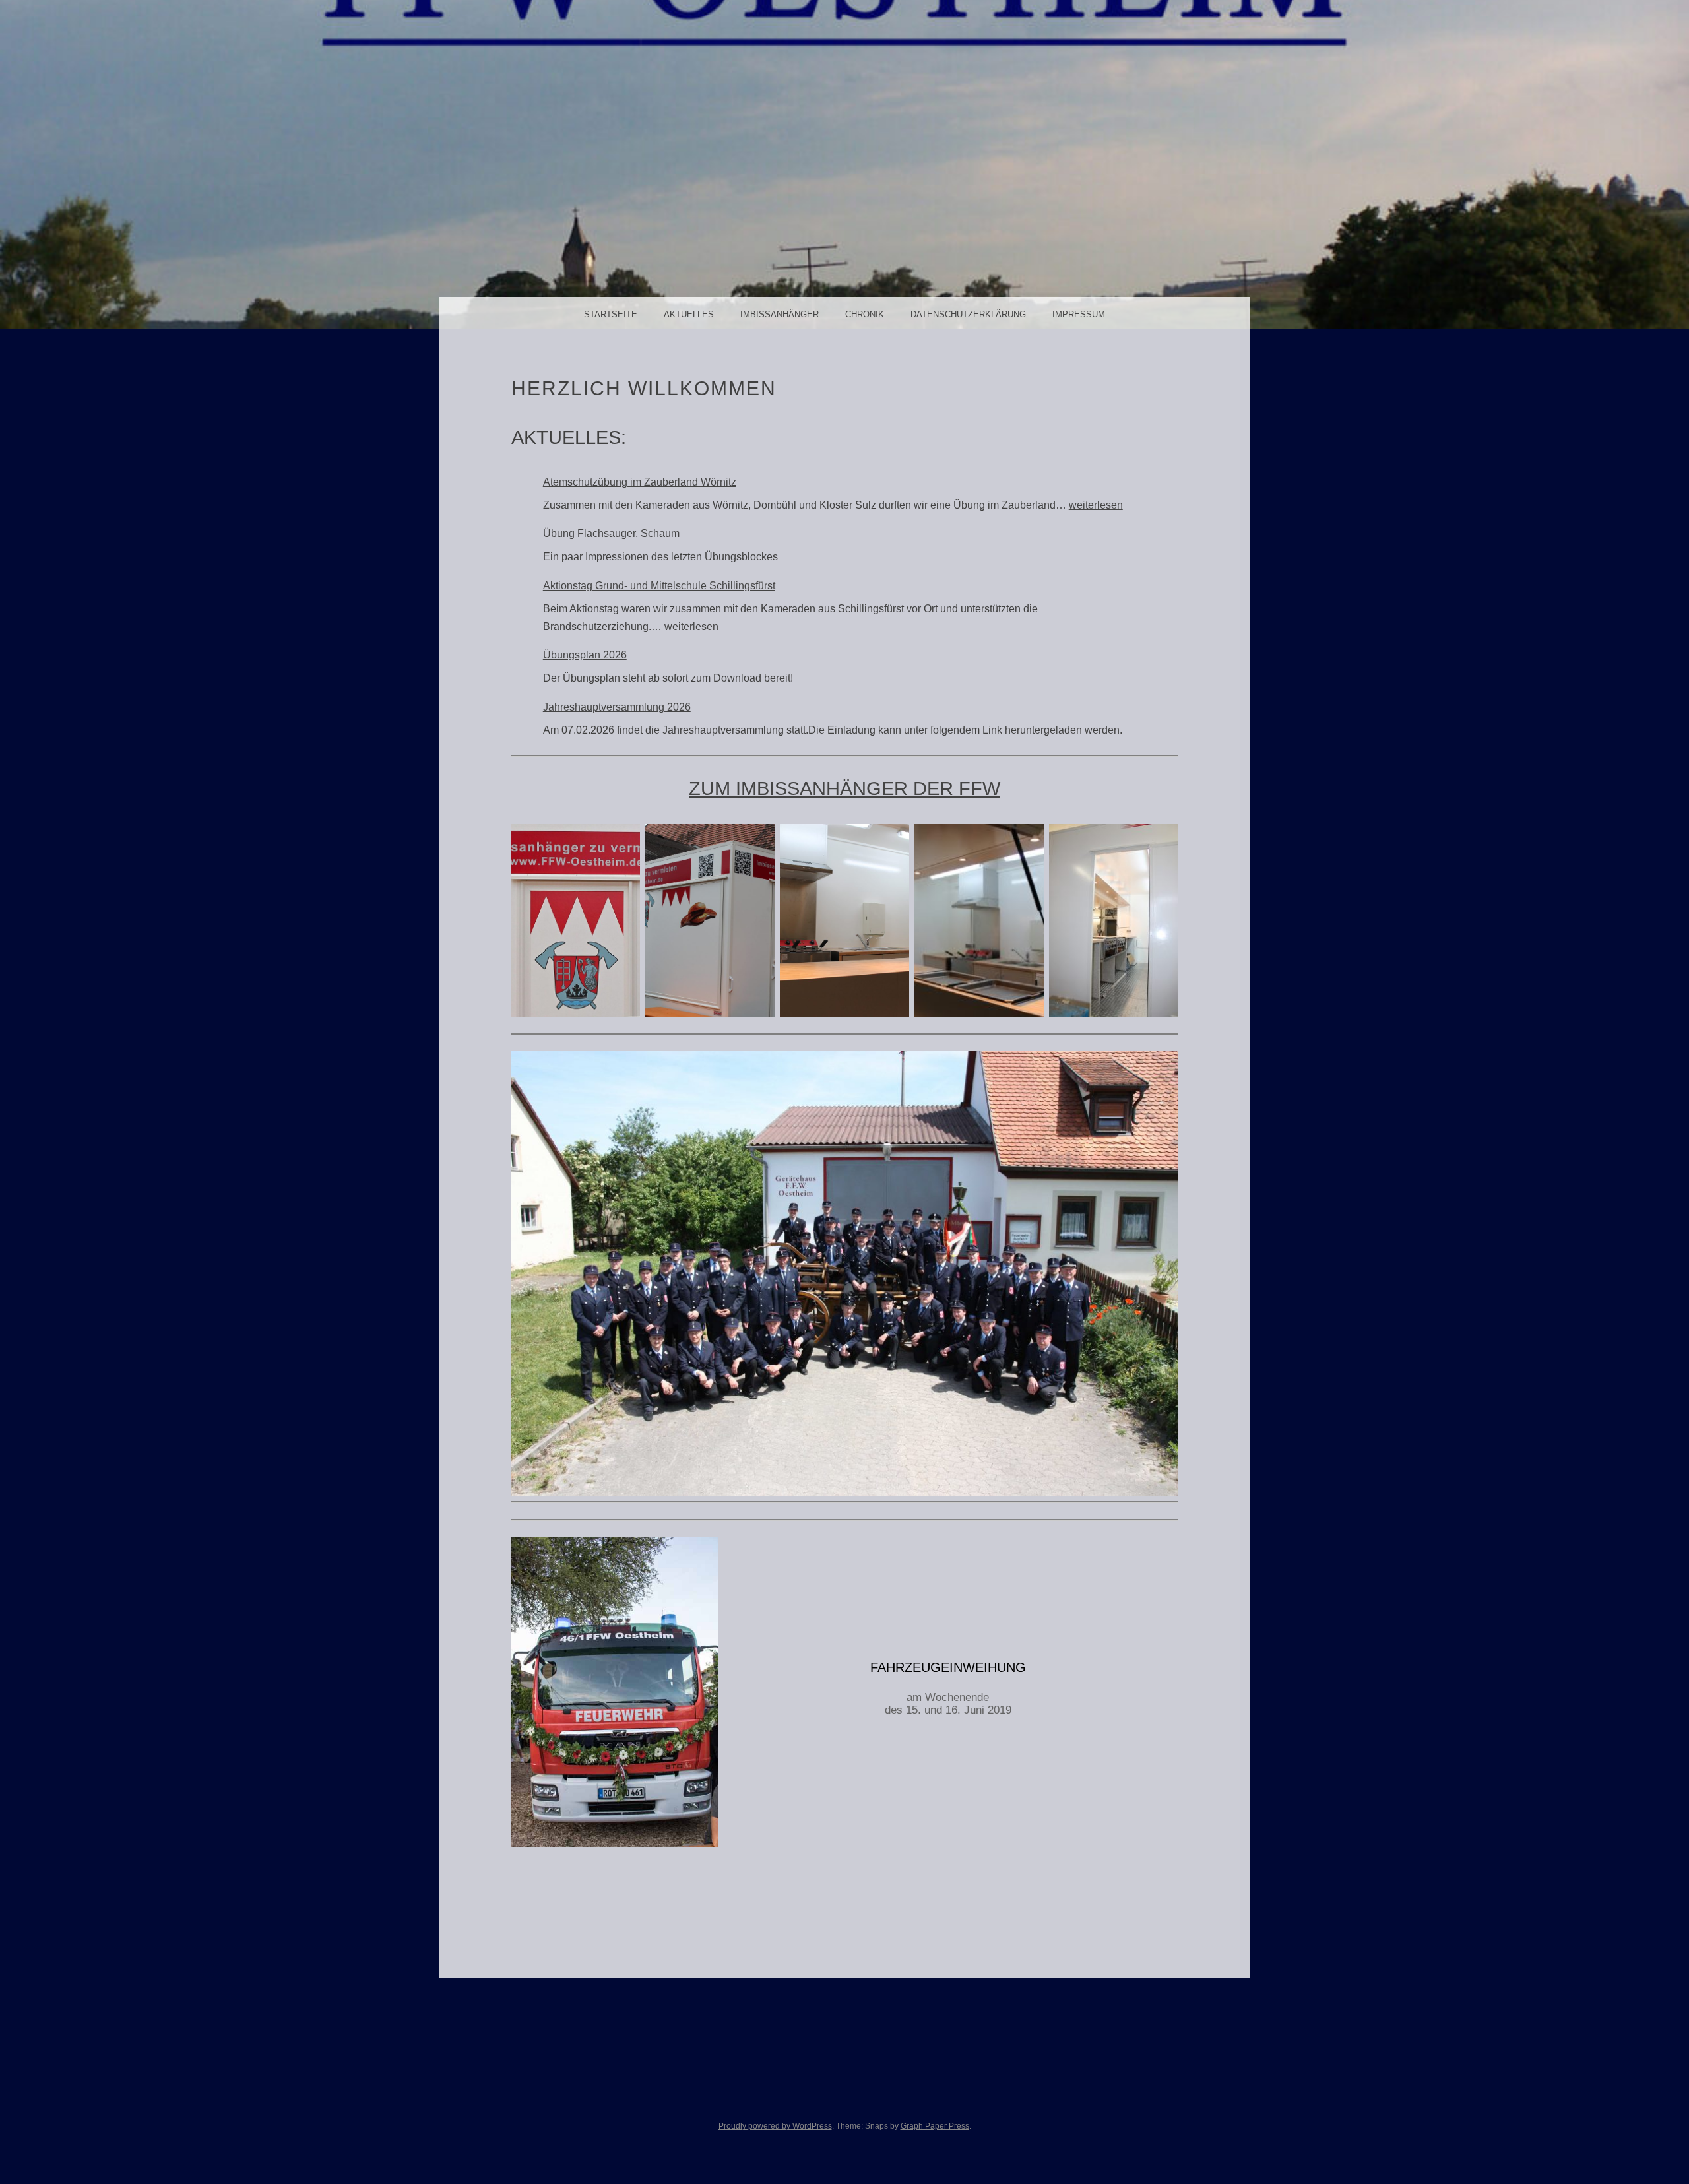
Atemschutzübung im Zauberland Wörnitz (640, 482)
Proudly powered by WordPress (775, 2126)
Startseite (611, 314)
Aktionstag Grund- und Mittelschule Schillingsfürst (659, 586)
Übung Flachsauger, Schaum (611, 533)
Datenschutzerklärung (968, 314)
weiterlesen (1096, 505)
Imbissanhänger (780, 314)
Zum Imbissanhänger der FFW (844, 788)
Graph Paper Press (935, 2126)
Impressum (1079, 314)
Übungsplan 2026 (585, 655)
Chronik (865, 314)
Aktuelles (689, 314)
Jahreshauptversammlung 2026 (617, 707)
